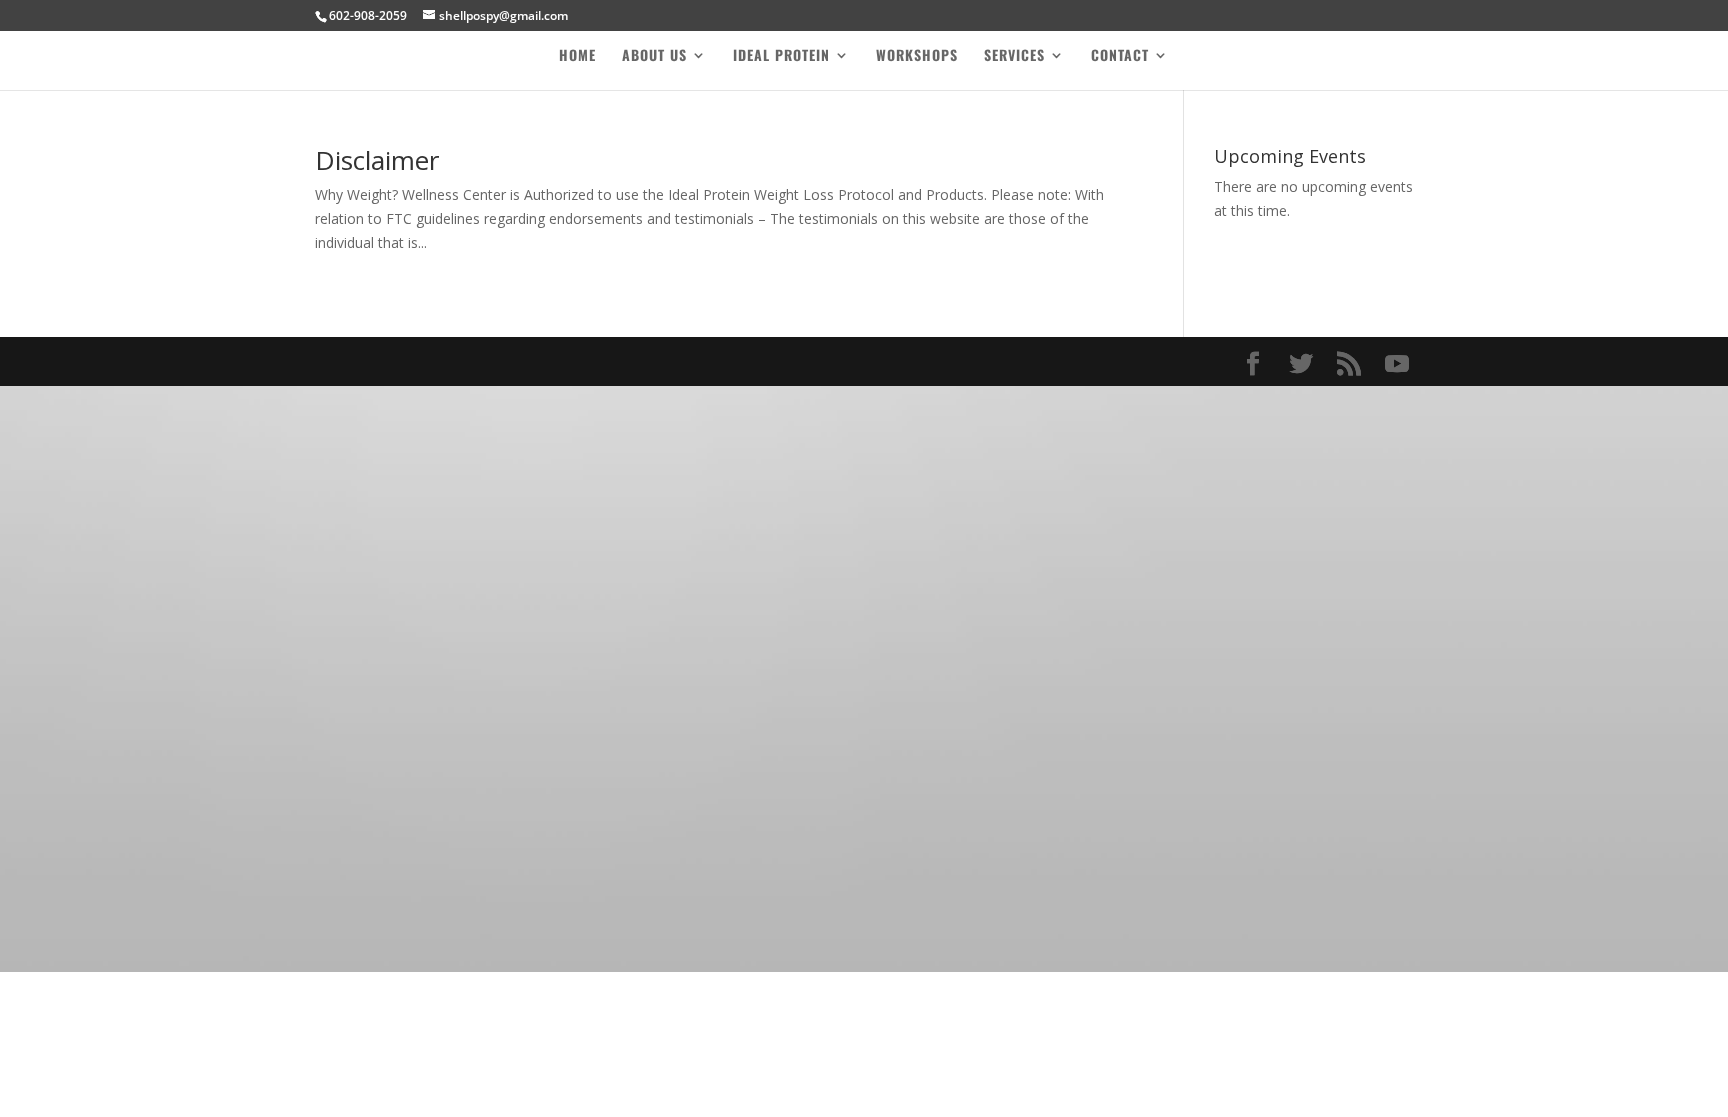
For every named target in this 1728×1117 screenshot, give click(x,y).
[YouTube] (1397, 364)
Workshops (917, 56)
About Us (654, 56)
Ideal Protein (781, 56)
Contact (1120, 56)
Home (577, 56)
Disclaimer (377, 160)
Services (1014, 56)
